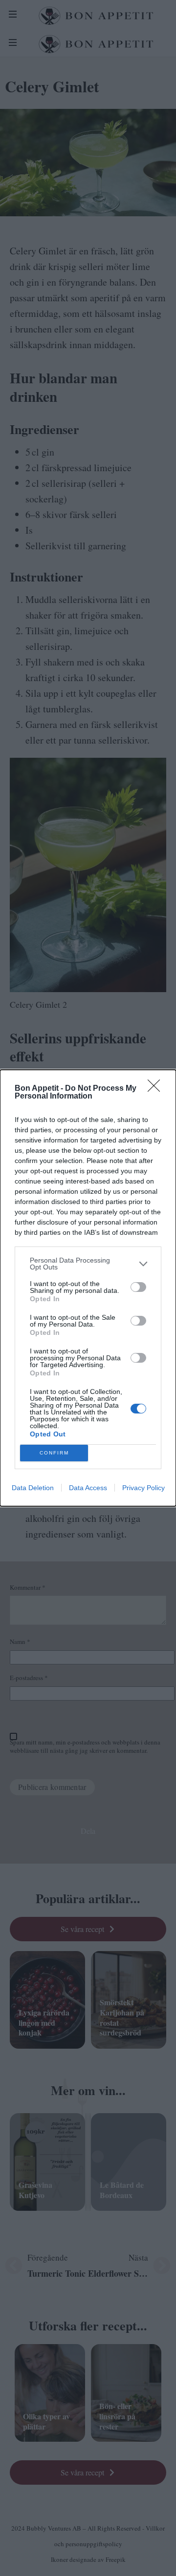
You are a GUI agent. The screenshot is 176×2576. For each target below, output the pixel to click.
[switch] (138, 1287)
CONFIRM (54, 1453)
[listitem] (88, 1264)
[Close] (157, 1089)
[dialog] (88, 1288)
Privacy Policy (143, 1488)
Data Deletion (33, 1488)
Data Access (88, 1488)
